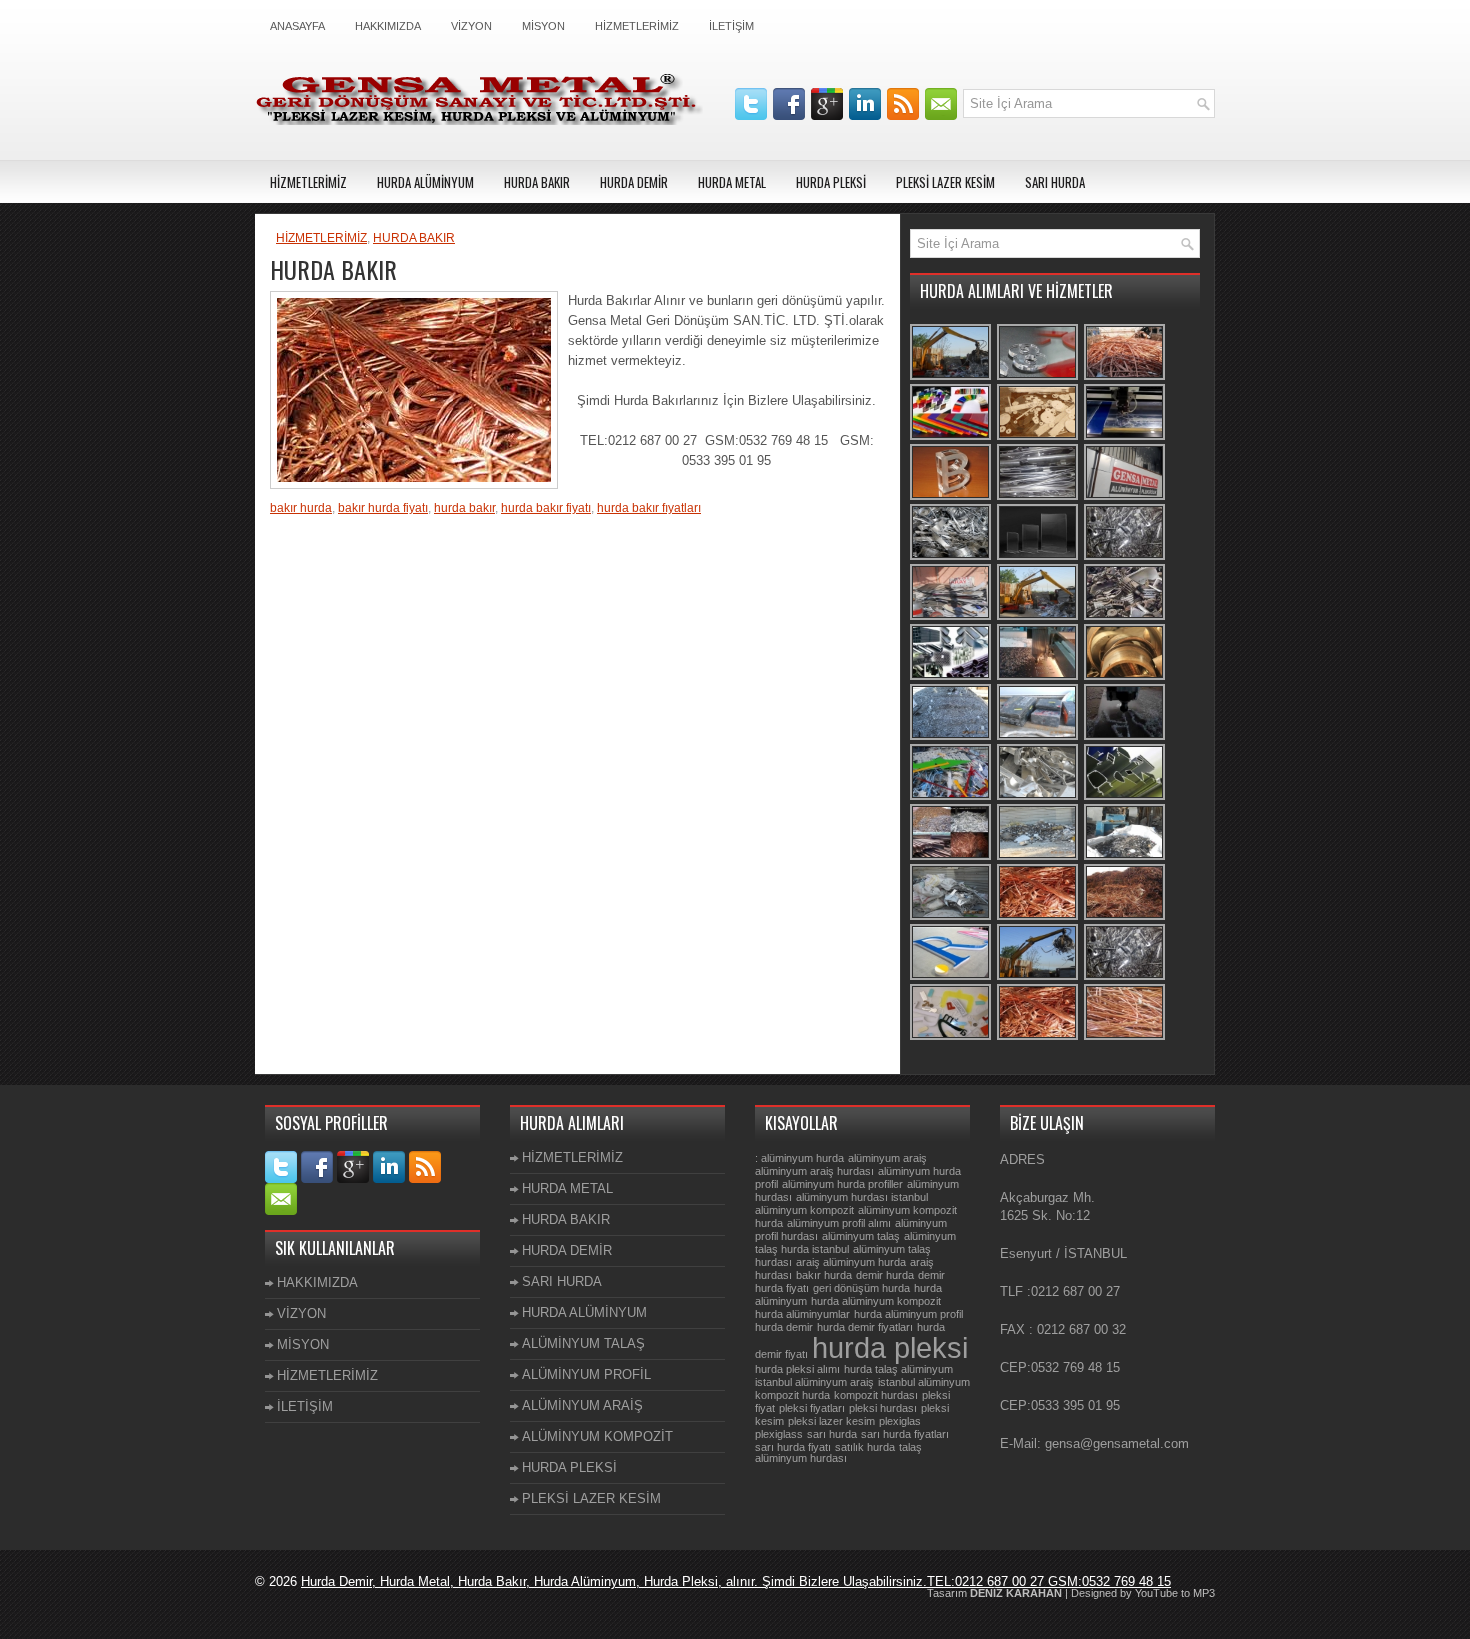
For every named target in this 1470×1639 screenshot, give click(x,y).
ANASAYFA (297, 26)
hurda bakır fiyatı (546, 508)
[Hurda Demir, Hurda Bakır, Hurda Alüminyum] (951, 917)
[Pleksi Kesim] (1038, 377)
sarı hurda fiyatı (793, 1447)
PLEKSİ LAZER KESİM (945, 182)
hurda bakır (464, 508)
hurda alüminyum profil (908, 1314)
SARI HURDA (1055, 182)
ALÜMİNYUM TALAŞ (583, 1343)
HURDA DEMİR (634, 182)
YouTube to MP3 (1175, 1593)
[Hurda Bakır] (1125, 377)
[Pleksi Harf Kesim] (951, 977)
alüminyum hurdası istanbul (862, 1197)
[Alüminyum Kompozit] (1038, 497)
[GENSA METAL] (1125, 497)
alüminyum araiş (887, 1158)
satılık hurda (865, 1447)
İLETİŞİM (731, 26)
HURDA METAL (732, 182)
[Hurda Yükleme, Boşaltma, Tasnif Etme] (951, 377)
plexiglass (779, 1434)
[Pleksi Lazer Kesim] (1125, 437)
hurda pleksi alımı (797, 1369)
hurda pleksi (890, 1347)
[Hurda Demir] (1125, 617)
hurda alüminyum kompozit (876, 1301)
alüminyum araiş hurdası (814, 1171)
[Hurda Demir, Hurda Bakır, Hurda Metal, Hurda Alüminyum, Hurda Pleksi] (951, 857)
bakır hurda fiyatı (383, 508)
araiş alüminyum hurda (851, 1262)
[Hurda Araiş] (1038, 857)
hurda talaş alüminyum (898, 1369)
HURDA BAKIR (537, 182)
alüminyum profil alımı (839, 1223)
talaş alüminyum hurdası (838, 1452)
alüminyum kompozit (804, 1210)
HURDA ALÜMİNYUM (425, 182)
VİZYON (471, 26)
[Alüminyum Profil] (1125, 797)
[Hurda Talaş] (951, 737)
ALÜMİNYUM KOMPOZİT (597, 1436)
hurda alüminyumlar (802, 1314)
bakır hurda (301, 508)
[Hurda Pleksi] (951, 797)
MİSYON (543, 26)
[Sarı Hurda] (1125, 677)
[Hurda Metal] (1038, 797)
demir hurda (885, 1275)
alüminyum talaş (861, 1236)
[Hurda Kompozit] (951, 617)
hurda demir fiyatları (865, 1327)
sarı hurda (832, 1434)
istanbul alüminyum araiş (814, 1382)
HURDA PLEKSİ (831, 182)
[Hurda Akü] (1038, 737)
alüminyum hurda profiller (842, 1184)
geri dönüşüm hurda (861, 1288)
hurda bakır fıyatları (649, 508)
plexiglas (900, 1421)
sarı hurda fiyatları (905, 1434)
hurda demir (784, 1327)
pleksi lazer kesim (831, 1421)
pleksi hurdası (883, 1408)
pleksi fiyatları (812, 1408)
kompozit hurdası (876, 1395)
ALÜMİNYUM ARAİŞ (582, 1405)
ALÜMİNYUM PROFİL (586, 1374)
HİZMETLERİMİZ (637, 26)
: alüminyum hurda (799, 1158)
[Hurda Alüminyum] (951, 557)
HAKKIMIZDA (388, 26)
